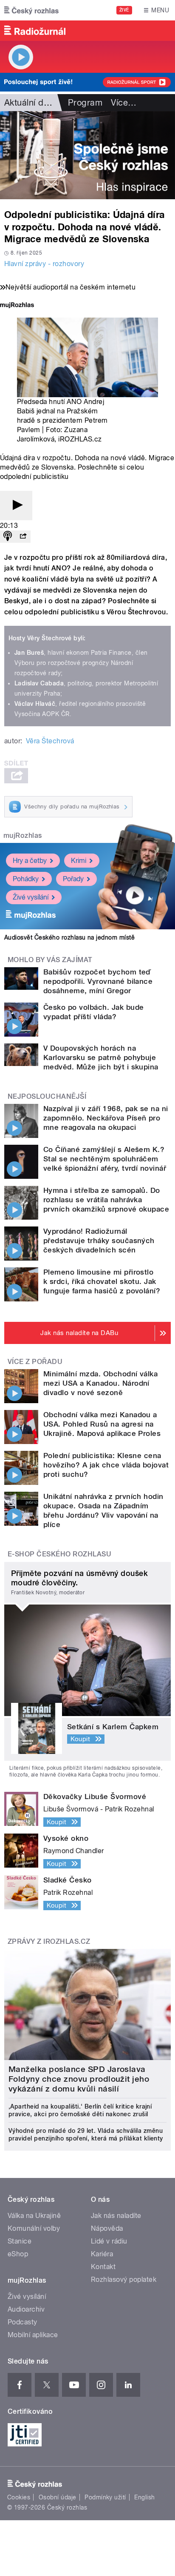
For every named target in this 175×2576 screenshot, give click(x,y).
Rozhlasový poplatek (124, 2279)
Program (85, 103)
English (144, 2497)
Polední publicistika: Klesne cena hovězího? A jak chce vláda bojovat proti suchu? (106, 1465)
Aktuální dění (30, 103)
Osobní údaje (58, 2497)
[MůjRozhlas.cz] (17, 306)
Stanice (20, 2241)
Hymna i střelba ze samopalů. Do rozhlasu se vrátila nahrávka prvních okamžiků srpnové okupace (106, 1200)
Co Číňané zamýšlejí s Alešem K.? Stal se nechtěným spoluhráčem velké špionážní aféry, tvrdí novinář (105, 1159)
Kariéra (102, 2254)
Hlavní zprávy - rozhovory (44, 264)
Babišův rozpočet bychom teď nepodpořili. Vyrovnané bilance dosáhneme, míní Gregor (98, 981)
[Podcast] (8, 537)
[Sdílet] (23, 537)
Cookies (19, 2497)
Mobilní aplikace (33, 2335)
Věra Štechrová (50, 741)
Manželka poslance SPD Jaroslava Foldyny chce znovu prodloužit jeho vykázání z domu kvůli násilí (79, 2079)
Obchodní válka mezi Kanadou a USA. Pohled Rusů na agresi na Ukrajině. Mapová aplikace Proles (102, 1424)
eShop (18, 2254)
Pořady (73, 879)
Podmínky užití (105, 2497)
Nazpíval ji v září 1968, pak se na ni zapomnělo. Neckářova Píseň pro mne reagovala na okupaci (106, 1118)
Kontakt (103, 2267)
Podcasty (23, 2322)
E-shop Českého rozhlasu (59, 1554)
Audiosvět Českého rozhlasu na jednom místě (69, 937)
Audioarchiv (26, 2309)
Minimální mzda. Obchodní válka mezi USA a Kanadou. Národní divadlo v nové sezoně (100, 1383)
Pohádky (26, 879)
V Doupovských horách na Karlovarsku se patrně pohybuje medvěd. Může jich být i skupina (101, 1057)
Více (124, 103)
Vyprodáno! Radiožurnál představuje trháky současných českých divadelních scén (99, 1241)
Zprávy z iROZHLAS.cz (49, 1941)
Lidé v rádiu (109, 2241)
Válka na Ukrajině (34, 2216)
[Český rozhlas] (31, 10)
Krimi (79, 861)
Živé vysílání (31, 897)
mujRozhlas (23, 835)
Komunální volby (34, 2228)
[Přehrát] (16, 506)
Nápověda (107, 2228)
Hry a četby (30, 861)
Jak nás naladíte (116, 2216)
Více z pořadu (35, 1362)
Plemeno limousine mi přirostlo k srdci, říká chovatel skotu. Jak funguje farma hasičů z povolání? (102, 1281)
